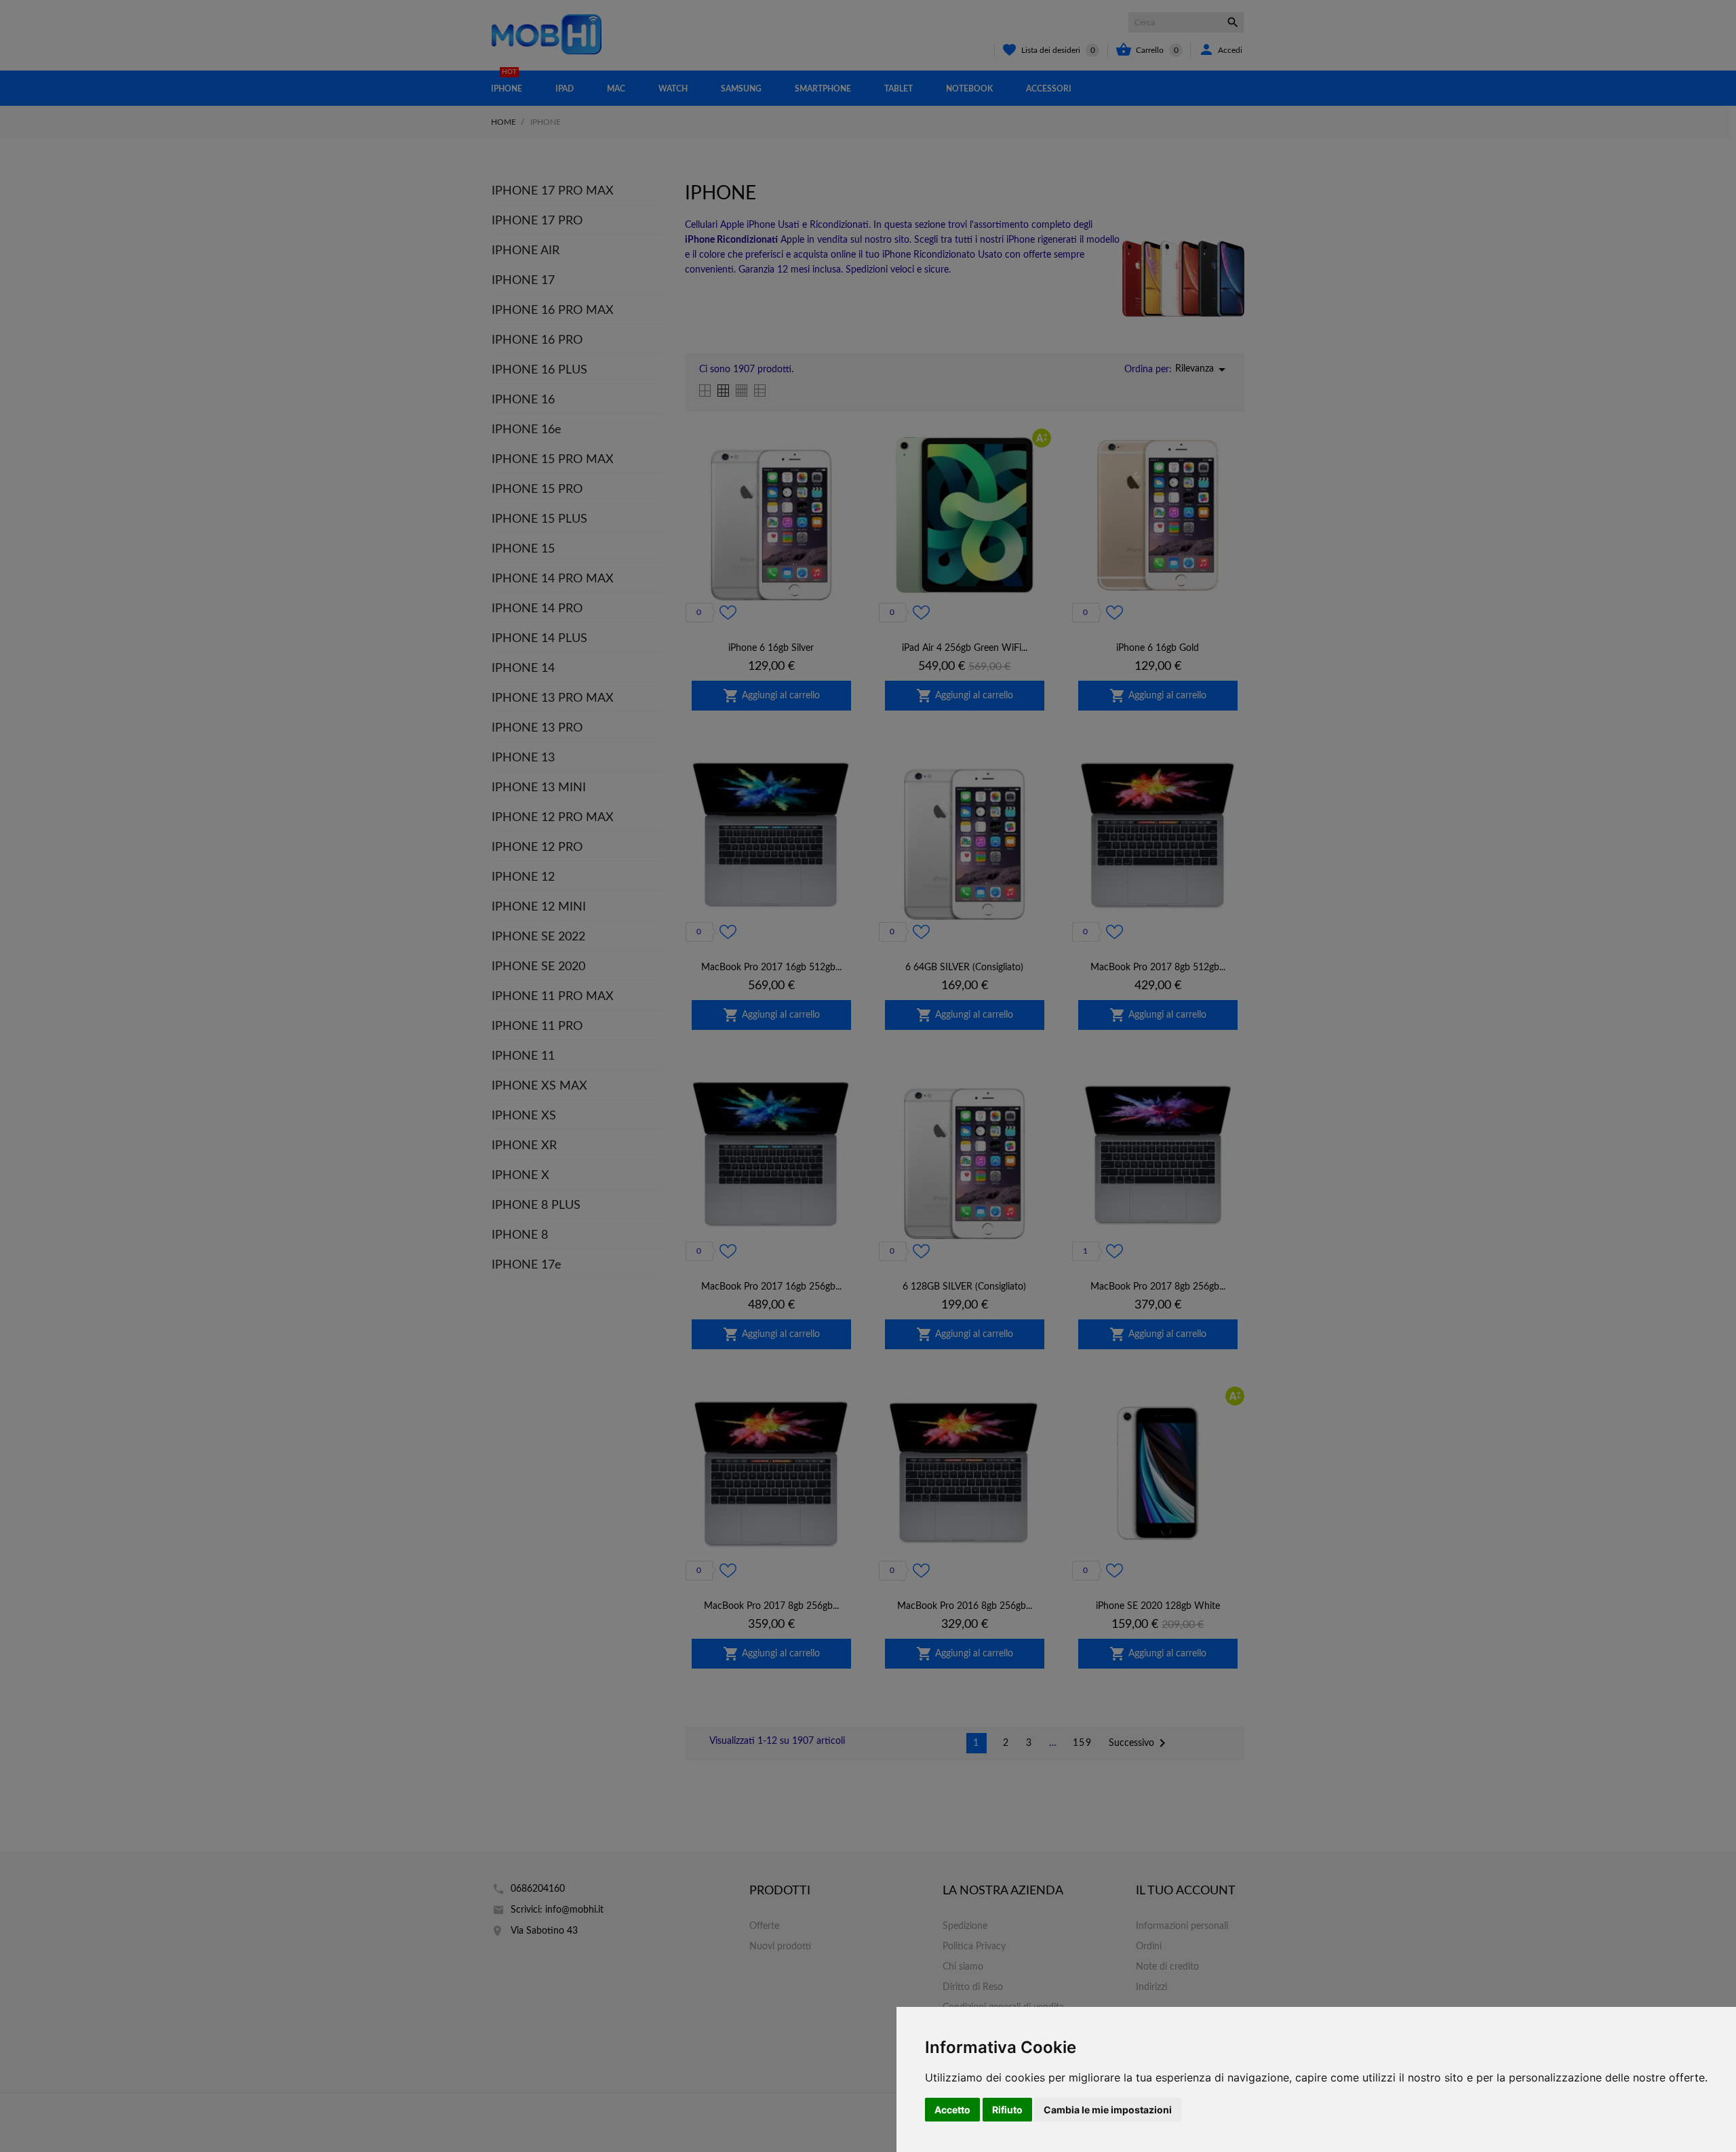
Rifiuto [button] (1007, 2110)
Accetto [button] (952, 2110)
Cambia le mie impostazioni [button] (1108, 2110)
